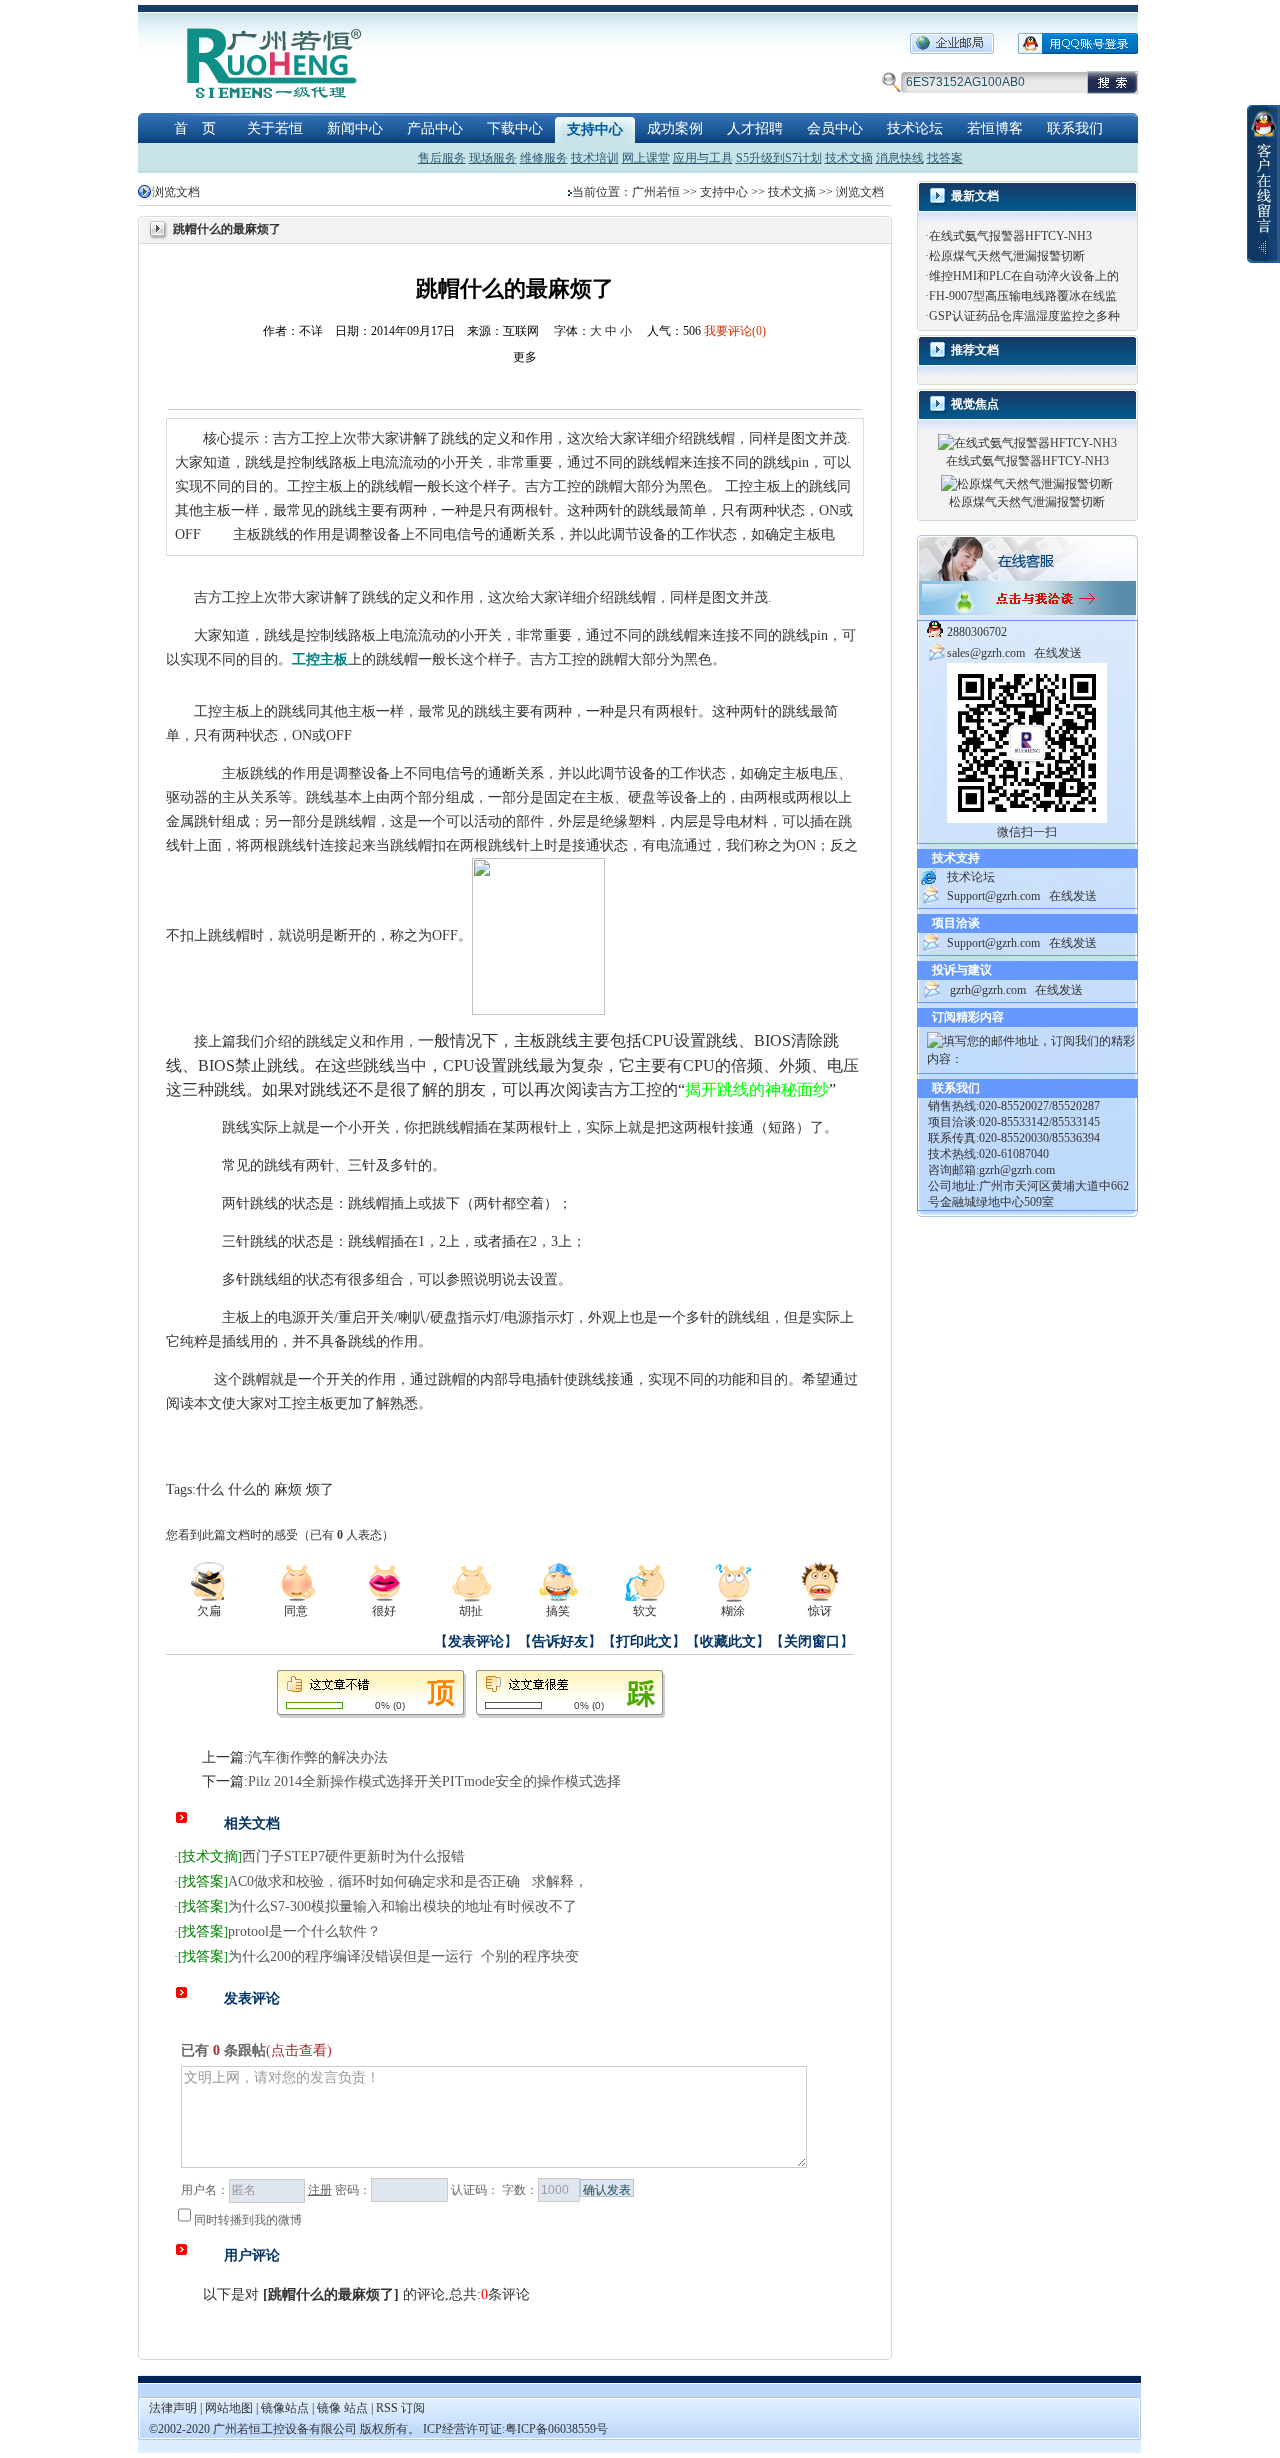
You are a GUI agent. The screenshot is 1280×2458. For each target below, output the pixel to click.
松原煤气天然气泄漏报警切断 (1007, 256)
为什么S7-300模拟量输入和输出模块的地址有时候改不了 (402, 1906)
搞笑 (558, 1611)
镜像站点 (285, 2408)
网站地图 (230, 2408)
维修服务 (544, 158)
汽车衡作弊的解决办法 (318, 1757)
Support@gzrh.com (993, 896)
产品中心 (435, 128)
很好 (384, 1611)
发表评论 (476, 1641)
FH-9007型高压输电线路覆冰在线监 (1023, 296)
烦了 (320, 1489)
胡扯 (471, 1611)
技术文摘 (849, 158)
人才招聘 (755, 128)
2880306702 (977, 632)
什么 (210, 1489)
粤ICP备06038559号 (556, 2429)
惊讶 (820, 1611)
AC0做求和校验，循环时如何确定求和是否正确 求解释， (408, 1881)
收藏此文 (728, 1641)
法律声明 (173, 2408)
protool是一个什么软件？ (304, 1931)
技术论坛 (915, 128)
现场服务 (493, 158)
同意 (296, 1611)
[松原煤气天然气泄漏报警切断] (1027, 483)
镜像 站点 (342, 2408)
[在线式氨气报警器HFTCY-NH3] (1027, 442)
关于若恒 (275, 128)
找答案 (945, 158)
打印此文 (644, 1641)
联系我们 (1075, 128)
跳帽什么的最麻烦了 (331, 2294)
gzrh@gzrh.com (988, 990)
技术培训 (595, 158)
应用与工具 (703, 158)
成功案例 (675, 128)
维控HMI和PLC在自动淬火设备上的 (1024, 276)
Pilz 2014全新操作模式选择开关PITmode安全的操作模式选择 (434, 1781)
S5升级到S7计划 (779, 158)
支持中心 (595, 129)
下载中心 (515, 128)
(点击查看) (299, 2050)
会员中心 (835, 128)
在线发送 (1058, 653)
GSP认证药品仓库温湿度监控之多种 (1024, 316)
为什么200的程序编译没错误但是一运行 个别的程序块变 (403, 1956)
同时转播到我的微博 (248, 2220)
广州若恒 (656, 192)
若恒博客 (995, 128)
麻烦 (288, 1489)
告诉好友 (560, 1641)
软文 (645, 1611)
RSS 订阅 (400, 2408)
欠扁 (209, 1611)
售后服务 (442, 158)
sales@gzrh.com (986, 653)
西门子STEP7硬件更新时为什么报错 (353, 1856)
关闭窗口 (812, 1641)
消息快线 (900, 158)
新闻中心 (355, 128)
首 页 (195, 128)
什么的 (249, 1489)
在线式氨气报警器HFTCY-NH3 (1010, 236)
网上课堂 (646, 158)
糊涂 (733, 1611)
